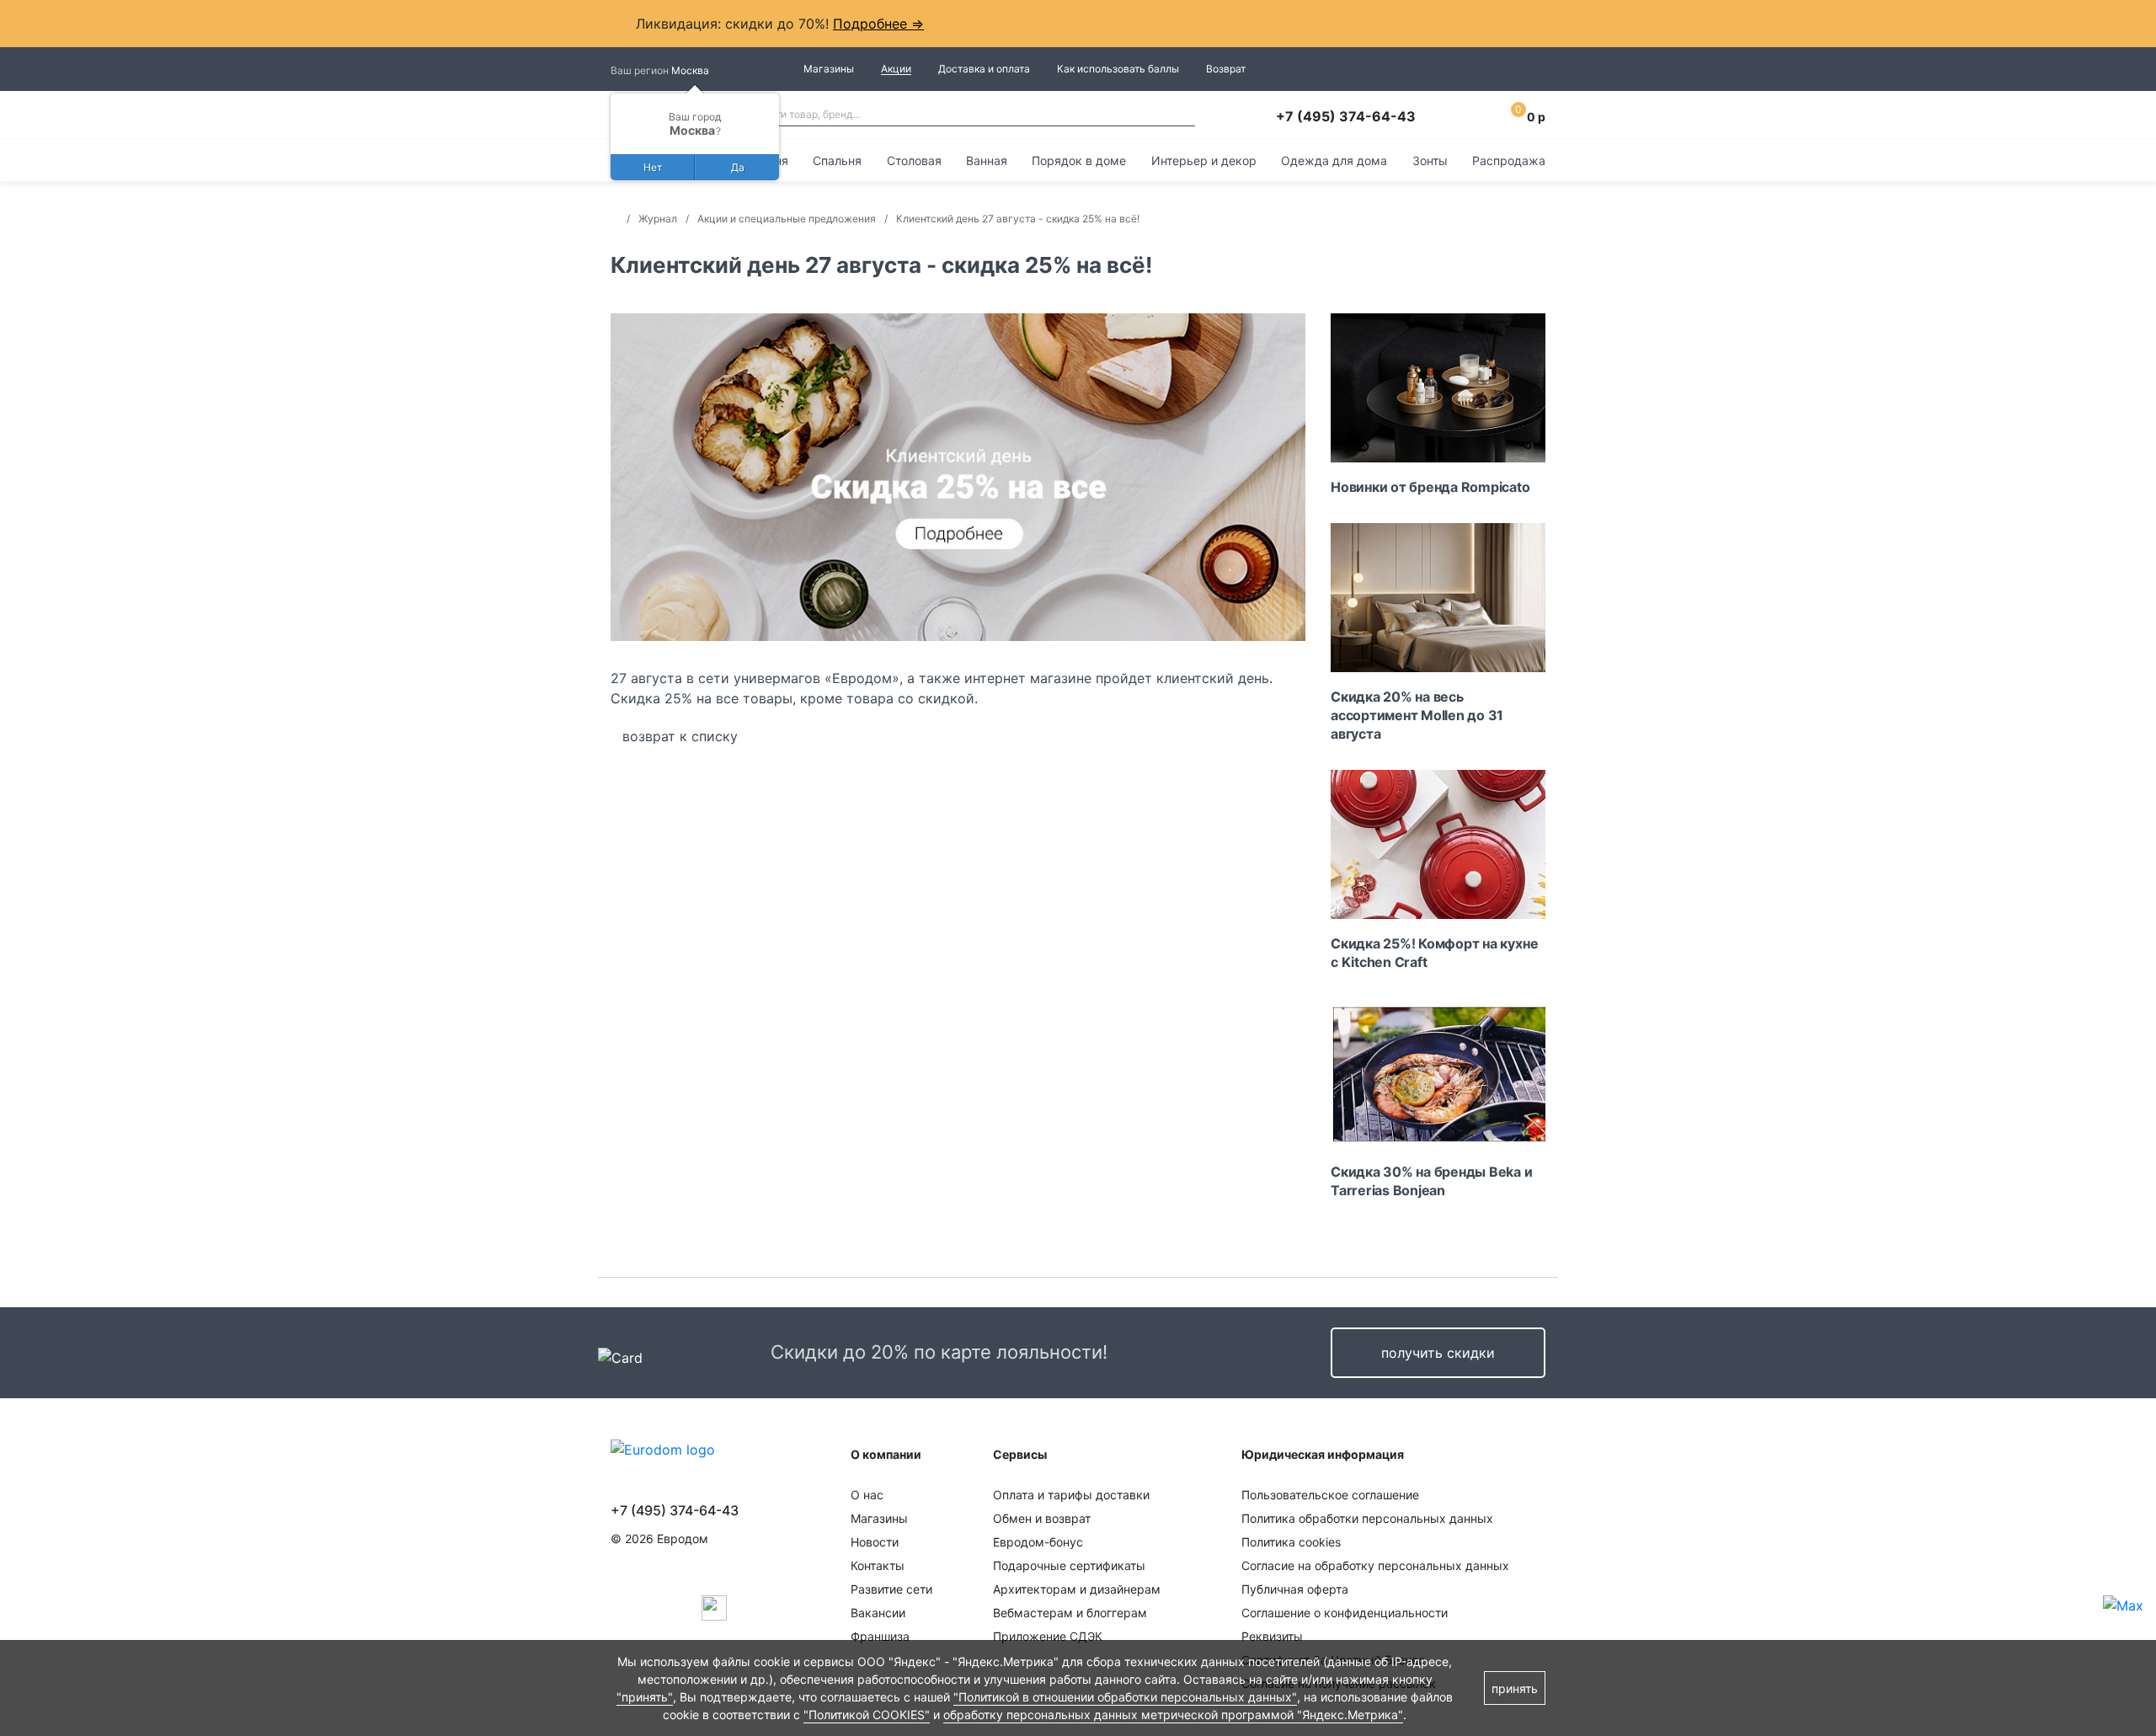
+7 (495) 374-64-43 (1346, 116)
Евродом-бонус (1038, 1542)
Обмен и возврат (1042, 1518)
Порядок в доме (1079, 160)
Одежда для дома (1334, 160)
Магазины (829, 69)
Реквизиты (1272, 1636)
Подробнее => (878, 24)
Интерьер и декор (1204, 160)
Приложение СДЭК (1048, 1636)
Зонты (1430, 160)
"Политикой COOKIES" (867, 1715)
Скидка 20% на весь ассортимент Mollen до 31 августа (1417, 715)
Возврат (1226, 69)
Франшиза (880, 1636)
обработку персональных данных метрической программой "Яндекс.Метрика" (1173, 1715)
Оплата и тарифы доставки (1071, 1495)
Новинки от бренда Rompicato (1430, 487)
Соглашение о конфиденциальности (1345, 1613)
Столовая (914, 160)
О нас (867, 1495)
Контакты (878, 1565)
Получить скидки (1438, 1353)
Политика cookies (1291, 1542)
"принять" (645, 1697)
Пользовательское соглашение (1330, 1495)
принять (1515, 1688)
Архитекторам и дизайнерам (1077, 1589)
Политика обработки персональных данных (1367, 1518)
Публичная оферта (1295, 1589)
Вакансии (878, 1613)
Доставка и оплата (984, 69)
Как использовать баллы (1118, 69)
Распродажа (1509, 160)
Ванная (987, 160)
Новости (875, 1542)
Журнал (658, 219)
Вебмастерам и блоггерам (1070, 1613)
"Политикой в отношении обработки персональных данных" (1125, 1697)
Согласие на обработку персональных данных (1375, 1565)
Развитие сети (891, 1589)
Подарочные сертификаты (1069, 1565)
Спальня (837, 160)
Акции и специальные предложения (787, 219)
